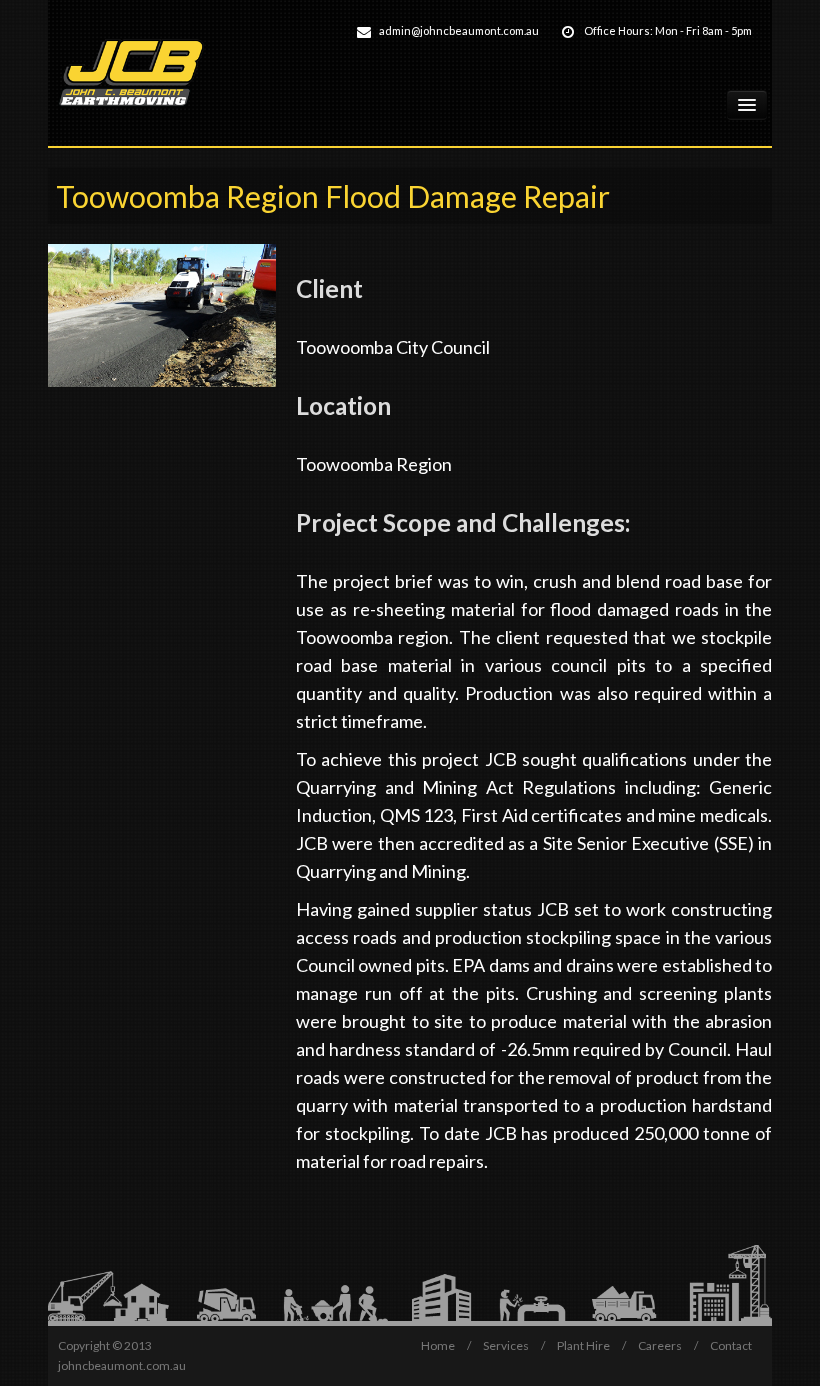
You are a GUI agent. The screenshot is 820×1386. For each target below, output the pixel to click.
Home (439, 1345)
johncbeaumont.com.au (122, 1365)
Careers (661, 1345)
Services (507, 1345)
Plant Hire (583, 1345)
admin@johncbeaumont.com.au (459, 30)
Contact (731, 1345)
